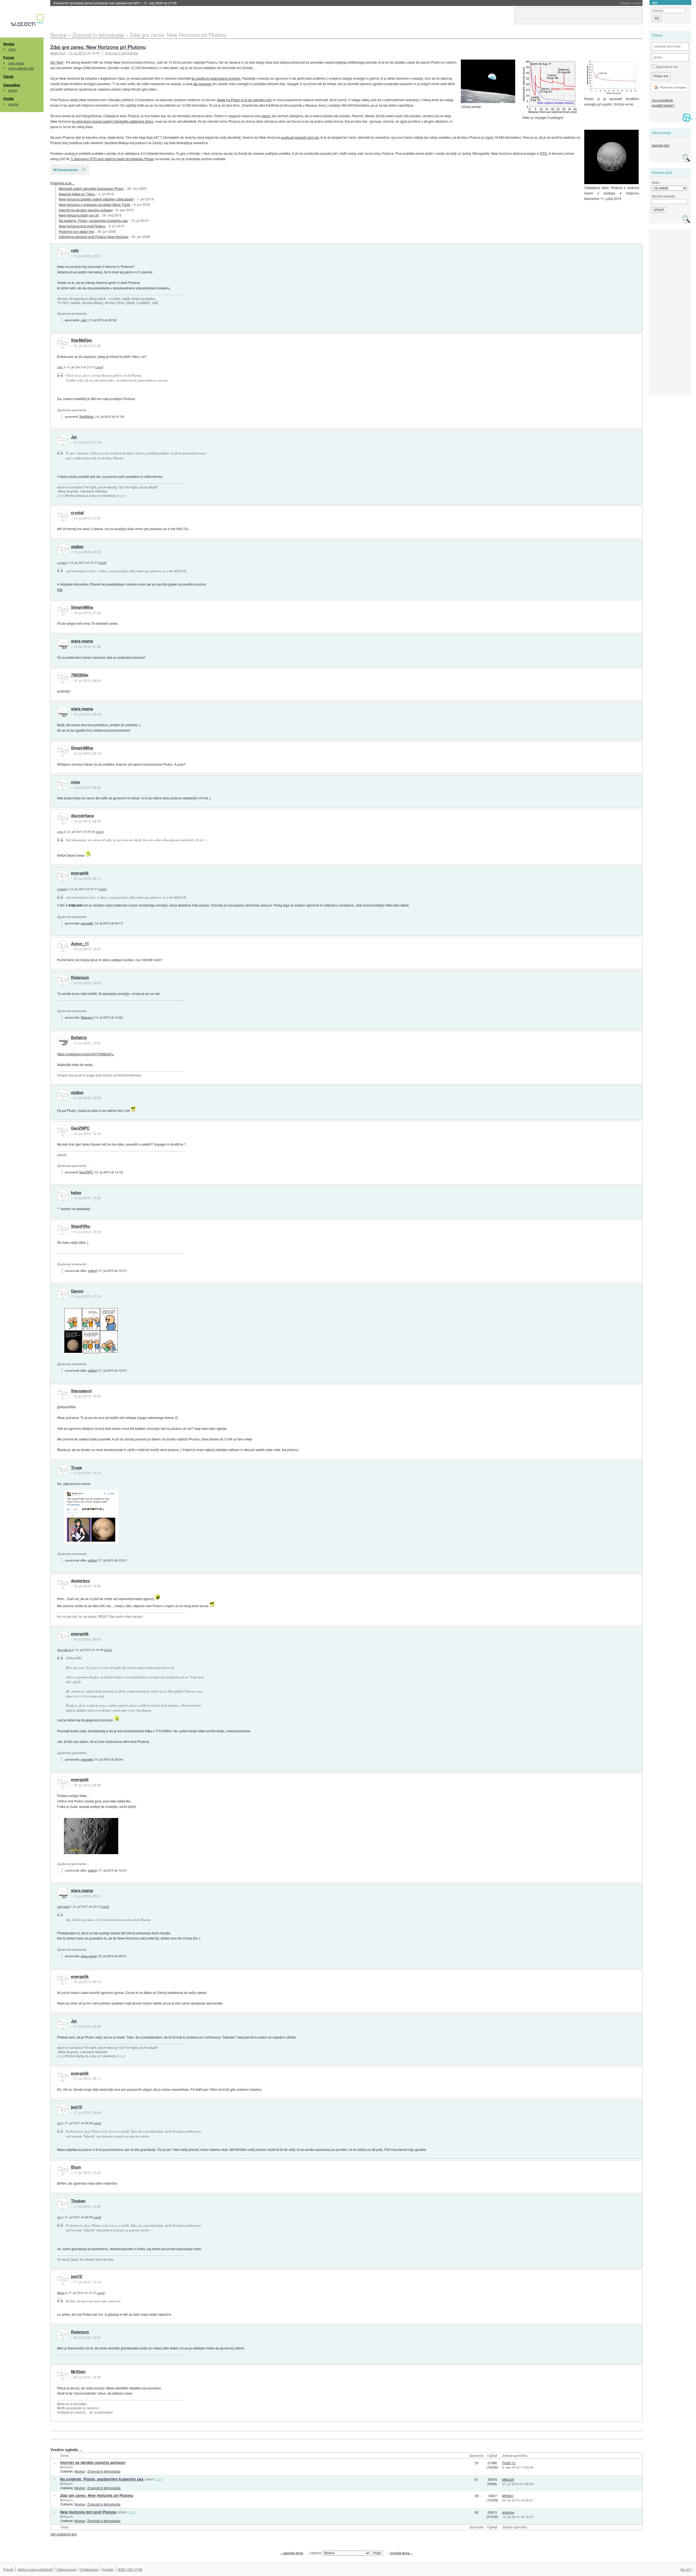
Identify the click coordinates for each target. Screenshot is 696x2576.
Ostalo (9, 98)
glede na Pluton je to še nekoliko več (244, 100)
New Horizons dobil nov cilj (79, 215)
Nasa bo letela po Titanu (77, 194)
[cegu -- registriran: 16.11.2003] (63, 784)
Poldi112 (509, 2463)
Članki (8, 76)
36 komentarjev (66, 170)
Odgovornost (66, 2569)
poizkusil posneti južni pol (300, 137)
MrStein (78, 2372)
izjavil (99, 367)
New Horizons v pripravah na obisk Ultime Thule (94, 204)
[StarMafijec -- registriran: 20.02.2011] (63, 343)
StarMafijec (82, 340)
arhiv (12, 49)
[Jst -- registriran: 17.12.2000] (63, 440)
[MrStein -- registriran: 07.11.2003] (63, 2374)
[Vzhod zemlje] (488, 81)
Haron (266, 116)
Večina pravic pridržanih (35, 2569)
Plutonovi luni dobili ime (76, 231)
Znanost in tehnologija (122, 53)
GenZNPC (80, 1128)
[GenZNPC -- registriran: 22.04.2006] (63, 1131)
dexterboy (80, 1581)
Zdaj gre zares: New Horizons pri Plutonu (98, 47)
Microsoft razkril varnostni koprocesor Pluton (91, 188)
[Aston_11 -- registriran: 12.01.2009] (63, 946)
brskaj (13, 90)
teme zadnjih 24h (21, 68)
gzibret (92, 1270)
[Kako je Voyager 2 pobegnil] (550, 87)
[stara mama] (63, 644)
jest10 (77, 2107)
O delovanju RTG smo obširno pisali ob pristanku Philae (112, 159)
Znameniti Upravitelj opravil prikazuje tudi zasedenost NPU (115, 3)
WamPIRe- (81, 1226)
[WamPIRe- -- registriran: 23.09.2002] (63, 1229)
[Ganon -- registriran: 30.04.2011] (63, 1294)
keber (76, 1193)
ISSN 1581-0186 (130, 2569)
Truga (76, 1468)
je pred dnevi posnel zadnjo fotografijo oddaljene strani (113, 121)
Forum (9, 57)
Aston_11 (80, 944)
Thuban (78, 2201)
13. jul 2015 (77, 53)
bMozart (508, 2479)
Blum (76, 2167)
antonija (508, 2512)
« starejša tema (292, 2553)
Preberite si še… (63, 183)
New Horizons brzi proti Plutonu (82, 226)
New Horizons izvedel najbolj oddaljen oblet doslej (96, 199)
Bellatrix (79, 1038)
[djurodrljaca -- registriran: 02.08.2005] (63, 818)
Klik (60, 590)
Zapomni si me (667, 67)
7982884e (80, 675)
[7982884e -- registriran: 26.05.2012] (63, 678)
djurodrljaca (82, 816)
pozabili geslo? (663, 105)
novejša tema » (401, 2553)
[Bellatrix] (63, 1040)
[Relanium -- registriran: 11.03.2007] (63, 980)
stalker (77, 547)
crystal (77, 513)
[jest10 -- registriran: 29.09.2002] (63, 2110)
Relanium (80, 978)
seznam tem (661, 145)
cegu (76, 782)
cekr (75, 251)
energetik (80, 873)
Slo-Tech (57, 62)
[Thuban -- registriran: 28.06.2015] (63, 2204)
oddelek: (316, 2553)
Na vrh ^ (687, 2569)
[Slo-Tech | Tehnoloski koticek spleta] (28, 21)
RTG (543, 153)
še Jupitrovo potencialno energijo (216, 78)
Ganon (77, 1291)
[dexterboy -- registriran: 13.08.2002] (63, 1583)
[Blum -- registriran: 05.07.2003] (63, 2170)
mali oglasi (16, 63)
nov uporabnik (662, 100)
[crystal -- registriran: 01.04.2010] (63, 515)
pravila (13, 104)
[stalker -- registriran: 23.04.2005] (63, 549)
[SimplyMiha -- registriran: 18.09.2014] (63, 610)
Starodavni (81, 1391)
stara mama (82, 641)
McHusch (66, 2467)
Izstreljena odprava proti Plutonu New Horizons (94, 236)
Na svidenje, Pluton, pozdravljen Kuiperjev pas (93, 220)
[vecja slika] (91, 1517)
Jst (74, 437)
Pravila (8, 2569)
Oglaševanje (89, 2569)
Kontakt (108, 2569)
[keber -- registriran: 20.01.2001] (63, 1195)
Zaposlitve (12, 85)
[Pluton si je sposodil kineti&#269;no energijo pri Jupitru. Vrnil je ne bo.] (611, 77)
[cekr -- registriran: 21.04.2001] (63, 253)
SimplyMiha (82, 607)
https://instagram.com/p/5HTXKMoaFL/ (86, 1054)
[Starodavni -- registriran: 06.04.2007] (63, 1393)
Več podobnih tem (64, 2534)
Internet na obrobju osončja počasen (86, 210)
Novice (9, 44)
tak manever (202, 84)
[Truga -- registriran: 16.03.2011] (63, 1470)
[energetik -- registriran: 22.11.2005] (63, 876)
